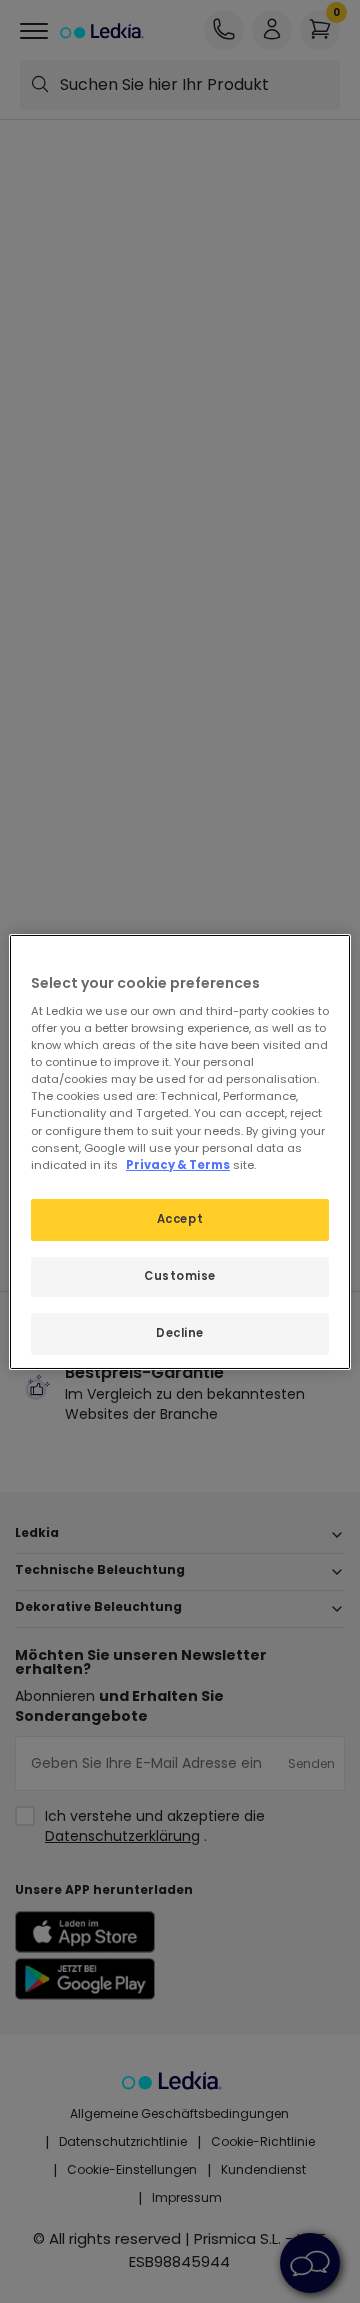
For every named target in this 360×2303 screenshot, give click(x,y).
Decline (180, 1333)
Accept (180, 1219)
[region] (180, 1151)
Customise (180, 1276)
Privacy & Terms (178, 1165)
